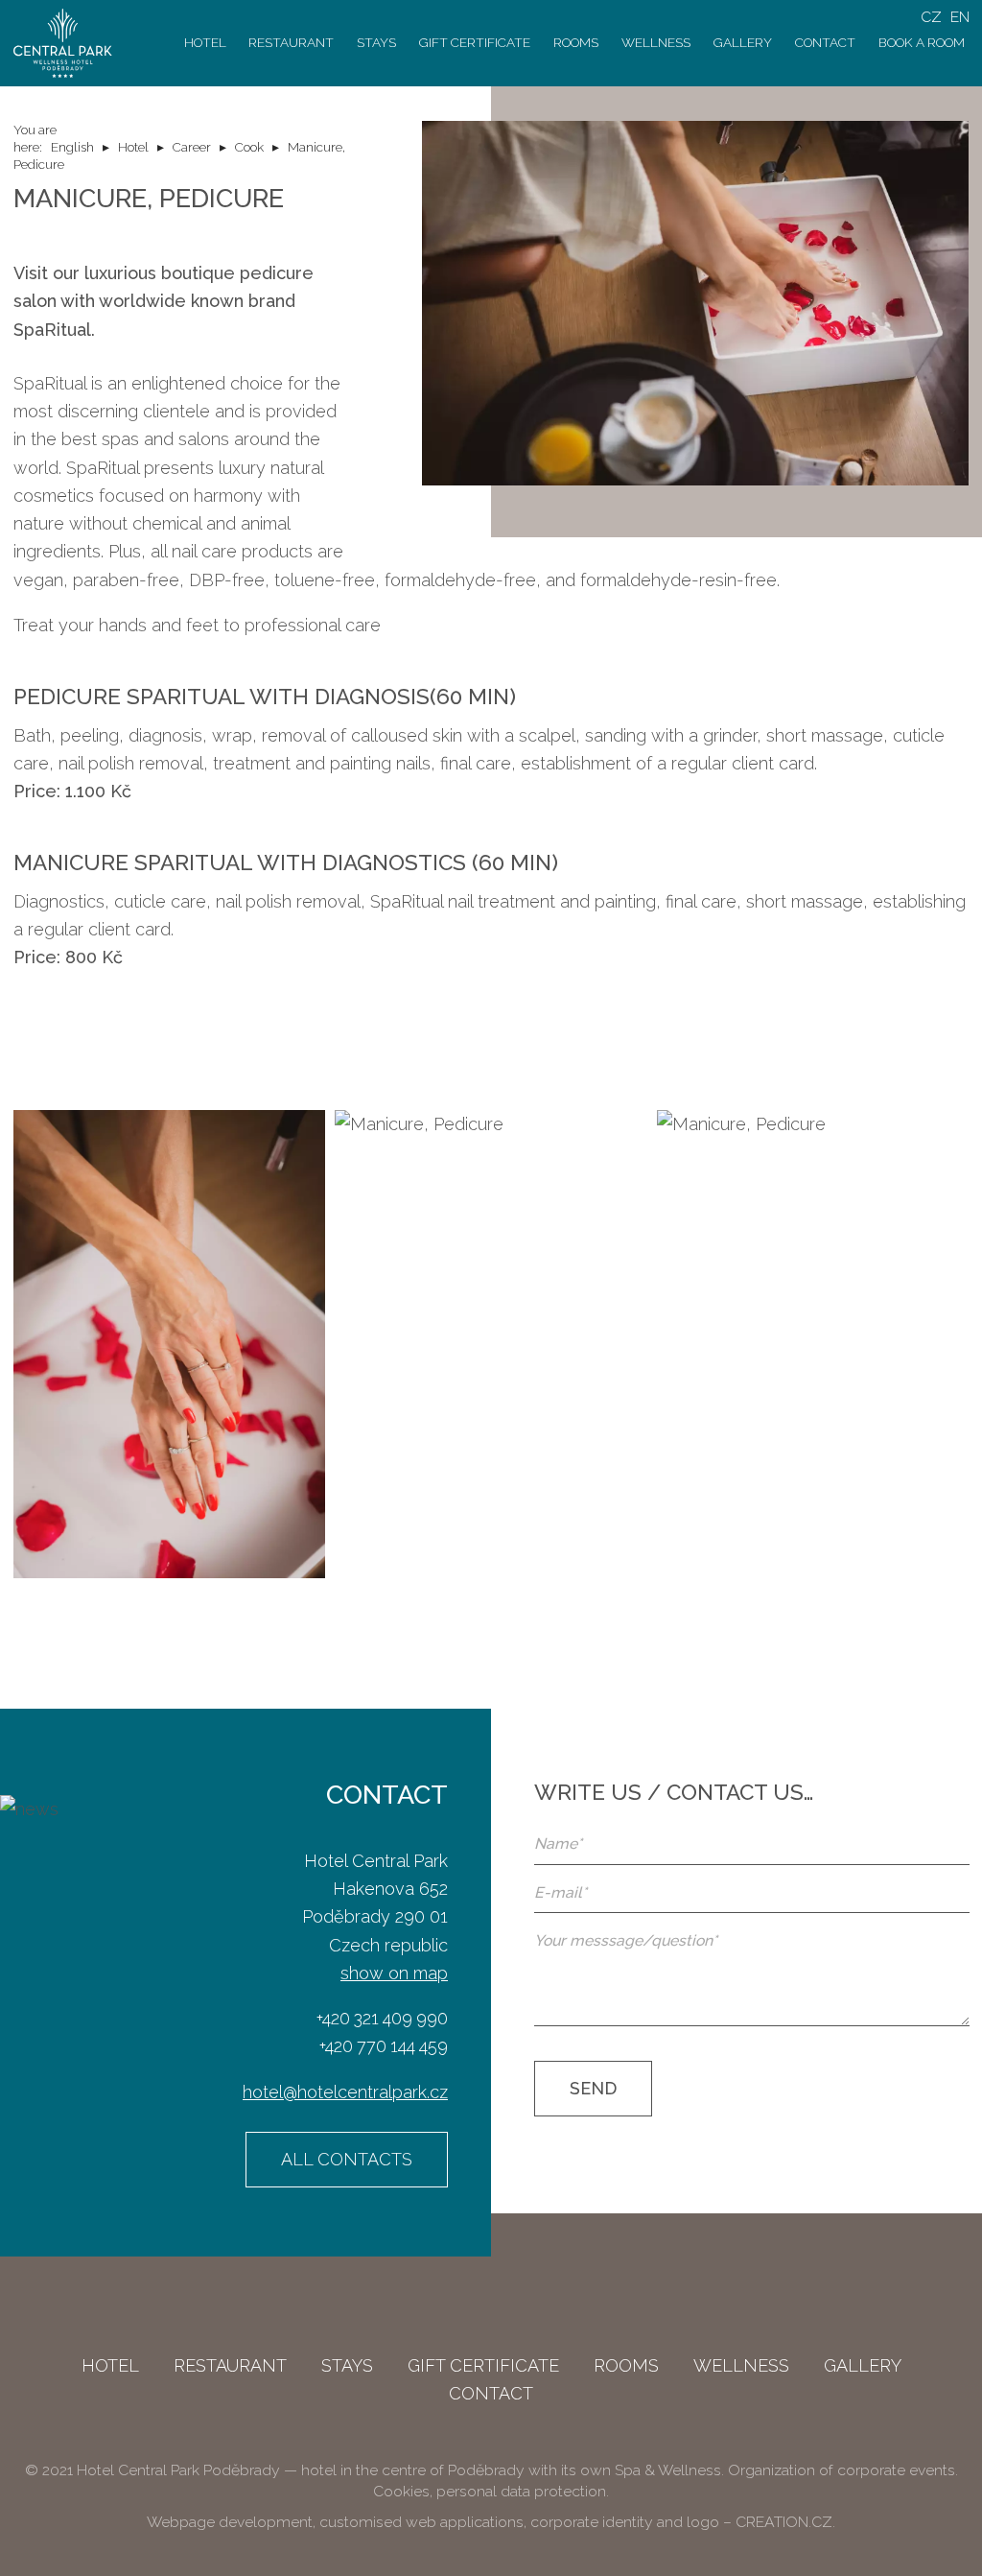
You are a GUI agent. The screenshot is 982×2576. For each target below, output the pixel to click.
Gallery (743, 42)
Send (593, 2088)
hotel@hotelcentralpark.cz (345, 2092)
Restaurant (291, 42)
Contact (825, 42)
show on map (394, 1973)
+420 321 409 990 (382, 2018)
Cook (249, 147)
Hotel (205, 42)
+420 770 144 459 (384, 2046)
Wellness (656, 42)
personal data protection (521, 2491)
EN (960, 17)
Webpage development (230, 2522)
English (72, 147)
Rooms (576, 42)
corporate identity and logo (625, 2522)
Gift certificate (475, 42)
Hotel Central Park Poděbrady (178, 2470)
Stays (376, 42)
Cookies (401, 2491)
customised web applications (421, 2522)
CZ (931, 17)
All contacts (347, 2159)
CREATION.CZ (784, 2522)
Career (192, 147)
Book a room (922, 42)
